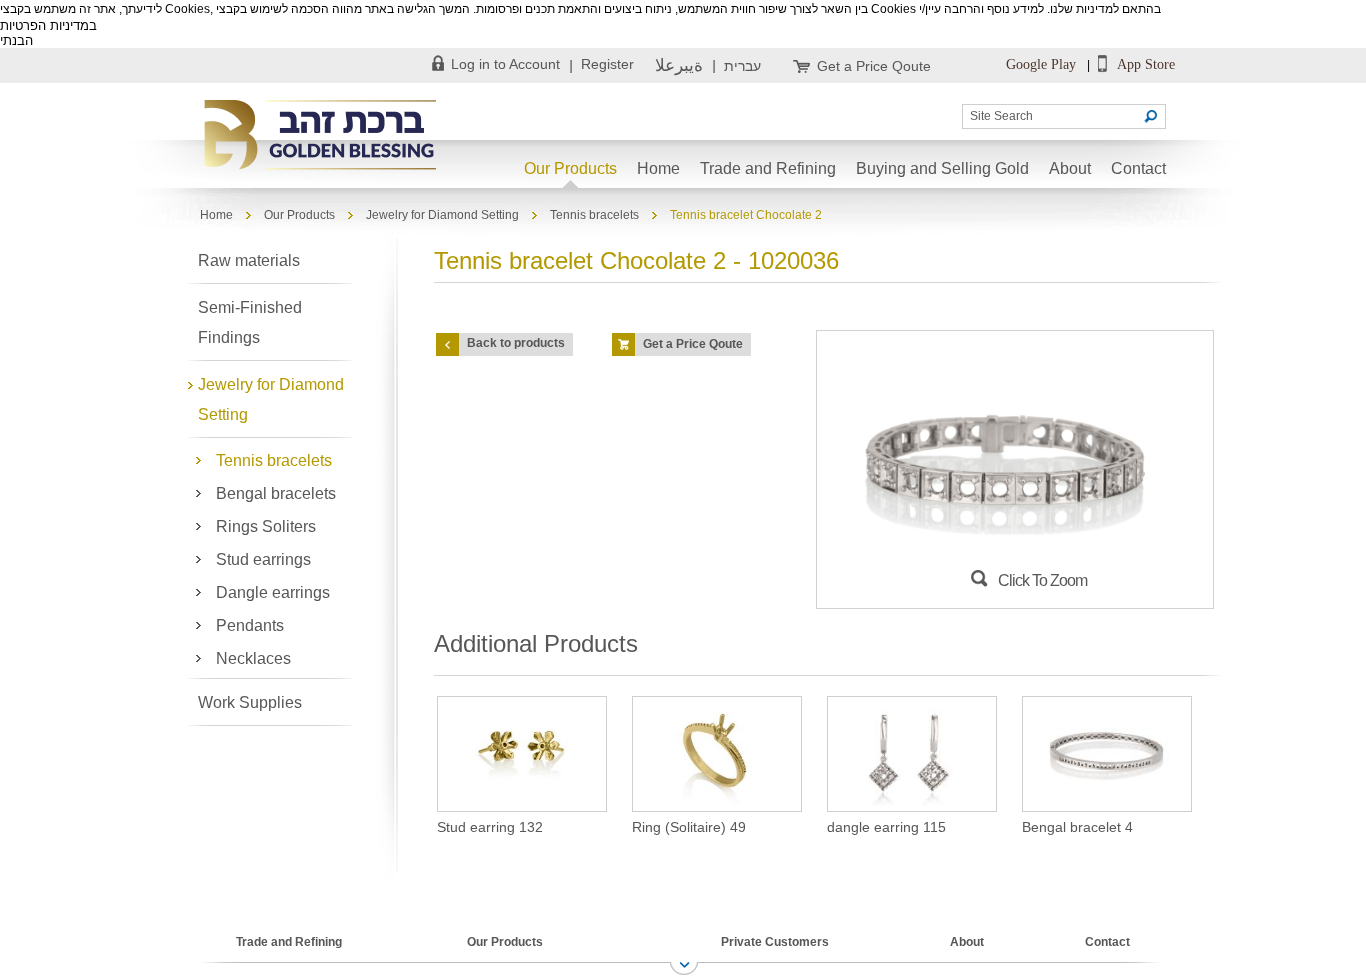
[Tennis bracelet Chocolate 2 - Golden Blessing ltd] (323, 136)
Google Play (1041, 64)
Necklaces (253, 658)
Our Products (570, 168)
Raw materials (249, 260)
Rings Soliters (266, 526)
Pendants (250, 625)
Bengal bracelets (276, 493)
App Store (1144, 64)
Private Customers (775, 942)
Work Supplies (250, 702)
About (1070, 168)
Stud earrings (263, 559)
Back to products (516, 343)
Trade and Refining (768, 168)
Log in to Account (505, 64)
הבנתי (16, 40)
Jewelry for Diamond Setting (442, 215)
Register (607, 64)
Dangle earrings (273, 592)
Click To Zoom (1042, 580)
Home (658, 168)
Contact (1138, 168)
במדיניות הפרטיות (48, 25)
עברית (742, 66)
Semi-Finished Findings (250, 322)
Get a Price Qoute (874, 66)
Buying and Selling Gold (942, 168)
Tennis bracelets (594, 215)
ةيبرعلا (679, 65)
